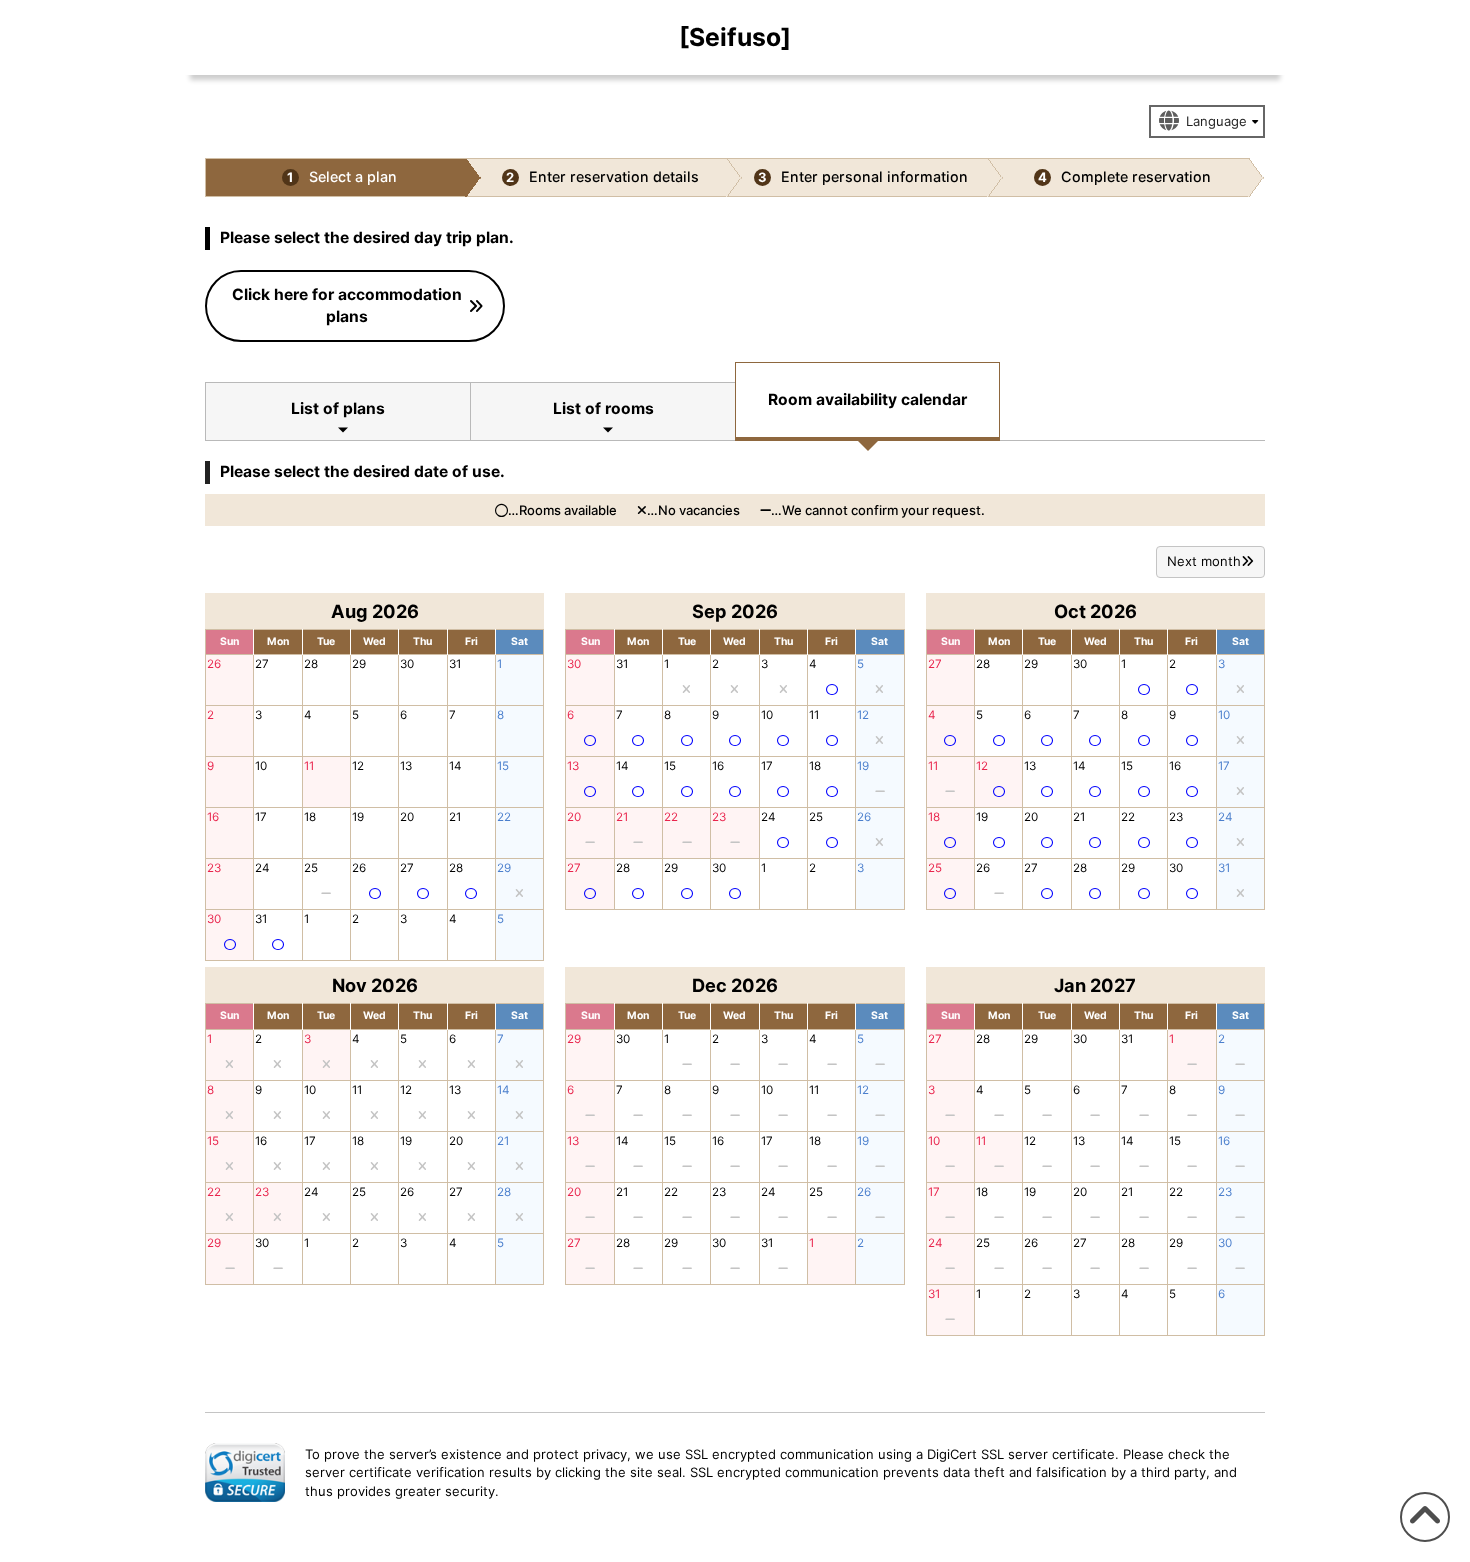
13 (406, 766)
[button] (245, 1472)
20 (407, 817)
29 (359, 664)
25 (311, 868)
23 (214, 868)
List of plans (338, 408)
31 (455, 664)
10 (261, 766)
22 (504, 817)
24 (262, 868)
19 (358, 817)
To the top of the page (1422, 1541)
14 (455, 766)
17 (261, 817)
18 (310, 817)
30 (407, 664)
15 (503, 766)
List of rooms (603, 408)
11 (309, 766)
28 (311, 664)
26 (214, 664)
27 (262, 664)
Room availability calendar (867, 399)
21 (455, 817)
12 (358, 766)
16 (213, 817)
